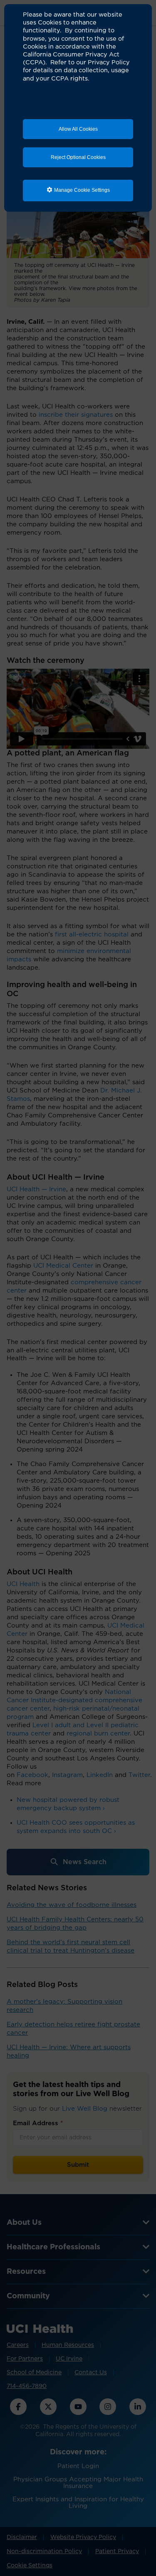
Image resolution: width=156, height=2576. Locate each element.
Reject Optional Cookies (78, 157)
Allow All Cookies (78, 129)
